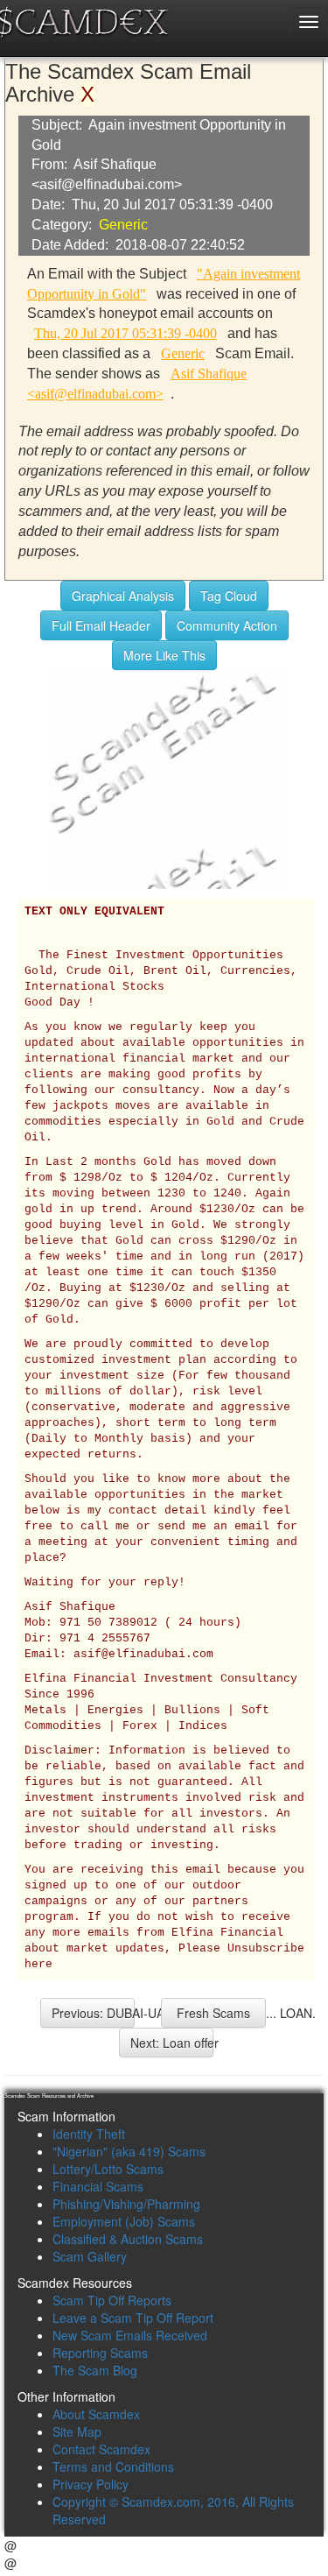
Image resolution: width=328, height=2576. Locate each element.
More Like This (164, 655)
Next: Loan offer (172, 2043)
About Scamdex (96, 2414)
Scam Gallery (90, 2256)
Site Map (77, 2431)
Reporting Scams (100, 2353)
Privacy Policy (91, 2484)
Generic (123, 225)
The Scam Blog (95, 2370)
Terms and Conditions (113, 2467)
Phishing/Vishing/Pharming (126, 2204)
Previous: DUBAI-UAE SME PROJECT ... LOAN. (93, 2013)
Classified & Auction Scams (128, 2239)
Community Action (227, 625)
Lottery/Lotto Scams (108, 2169)
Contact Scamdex (101, 2449)
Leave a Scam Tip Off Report (133, 2318)
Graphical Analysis (123, 596)
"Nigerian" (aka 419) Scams (129, 2151)
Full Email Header (101, 625)
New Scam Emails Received (130, 2335)
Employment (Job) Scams (124, 2221)
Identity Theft (89, 2134)
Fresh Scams (213, 2013)
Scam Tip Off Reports (112, 2300)
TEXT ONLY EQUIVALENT (94, 912)
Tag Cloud (229, 596)
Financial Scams (98, 2186)
